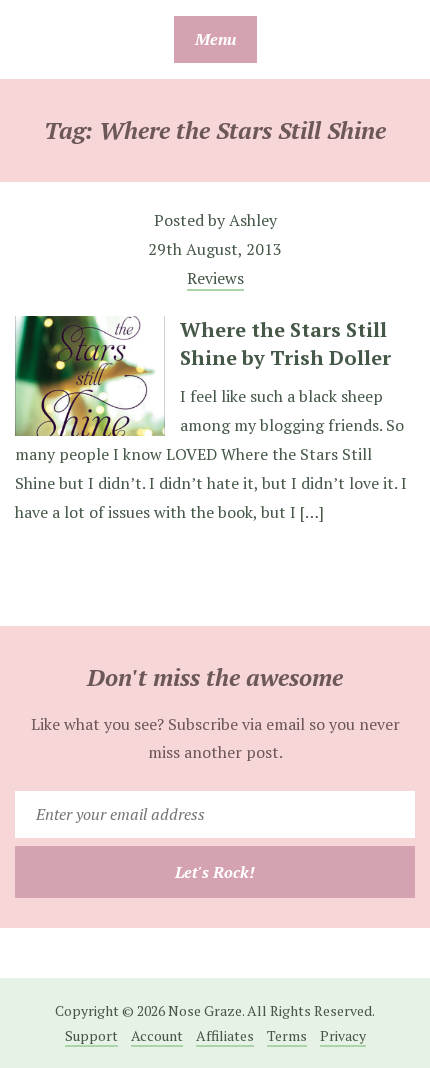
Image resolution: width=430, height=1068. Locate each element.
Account (157, 1035)
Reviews (215, 278)
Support (91, 1035)
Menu (215, 39)
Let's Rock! (215, 872)
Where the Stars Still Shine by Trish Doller (285, 343)
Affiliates (225, 1035)
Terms (287, 1035)
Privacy (343, 1035)
